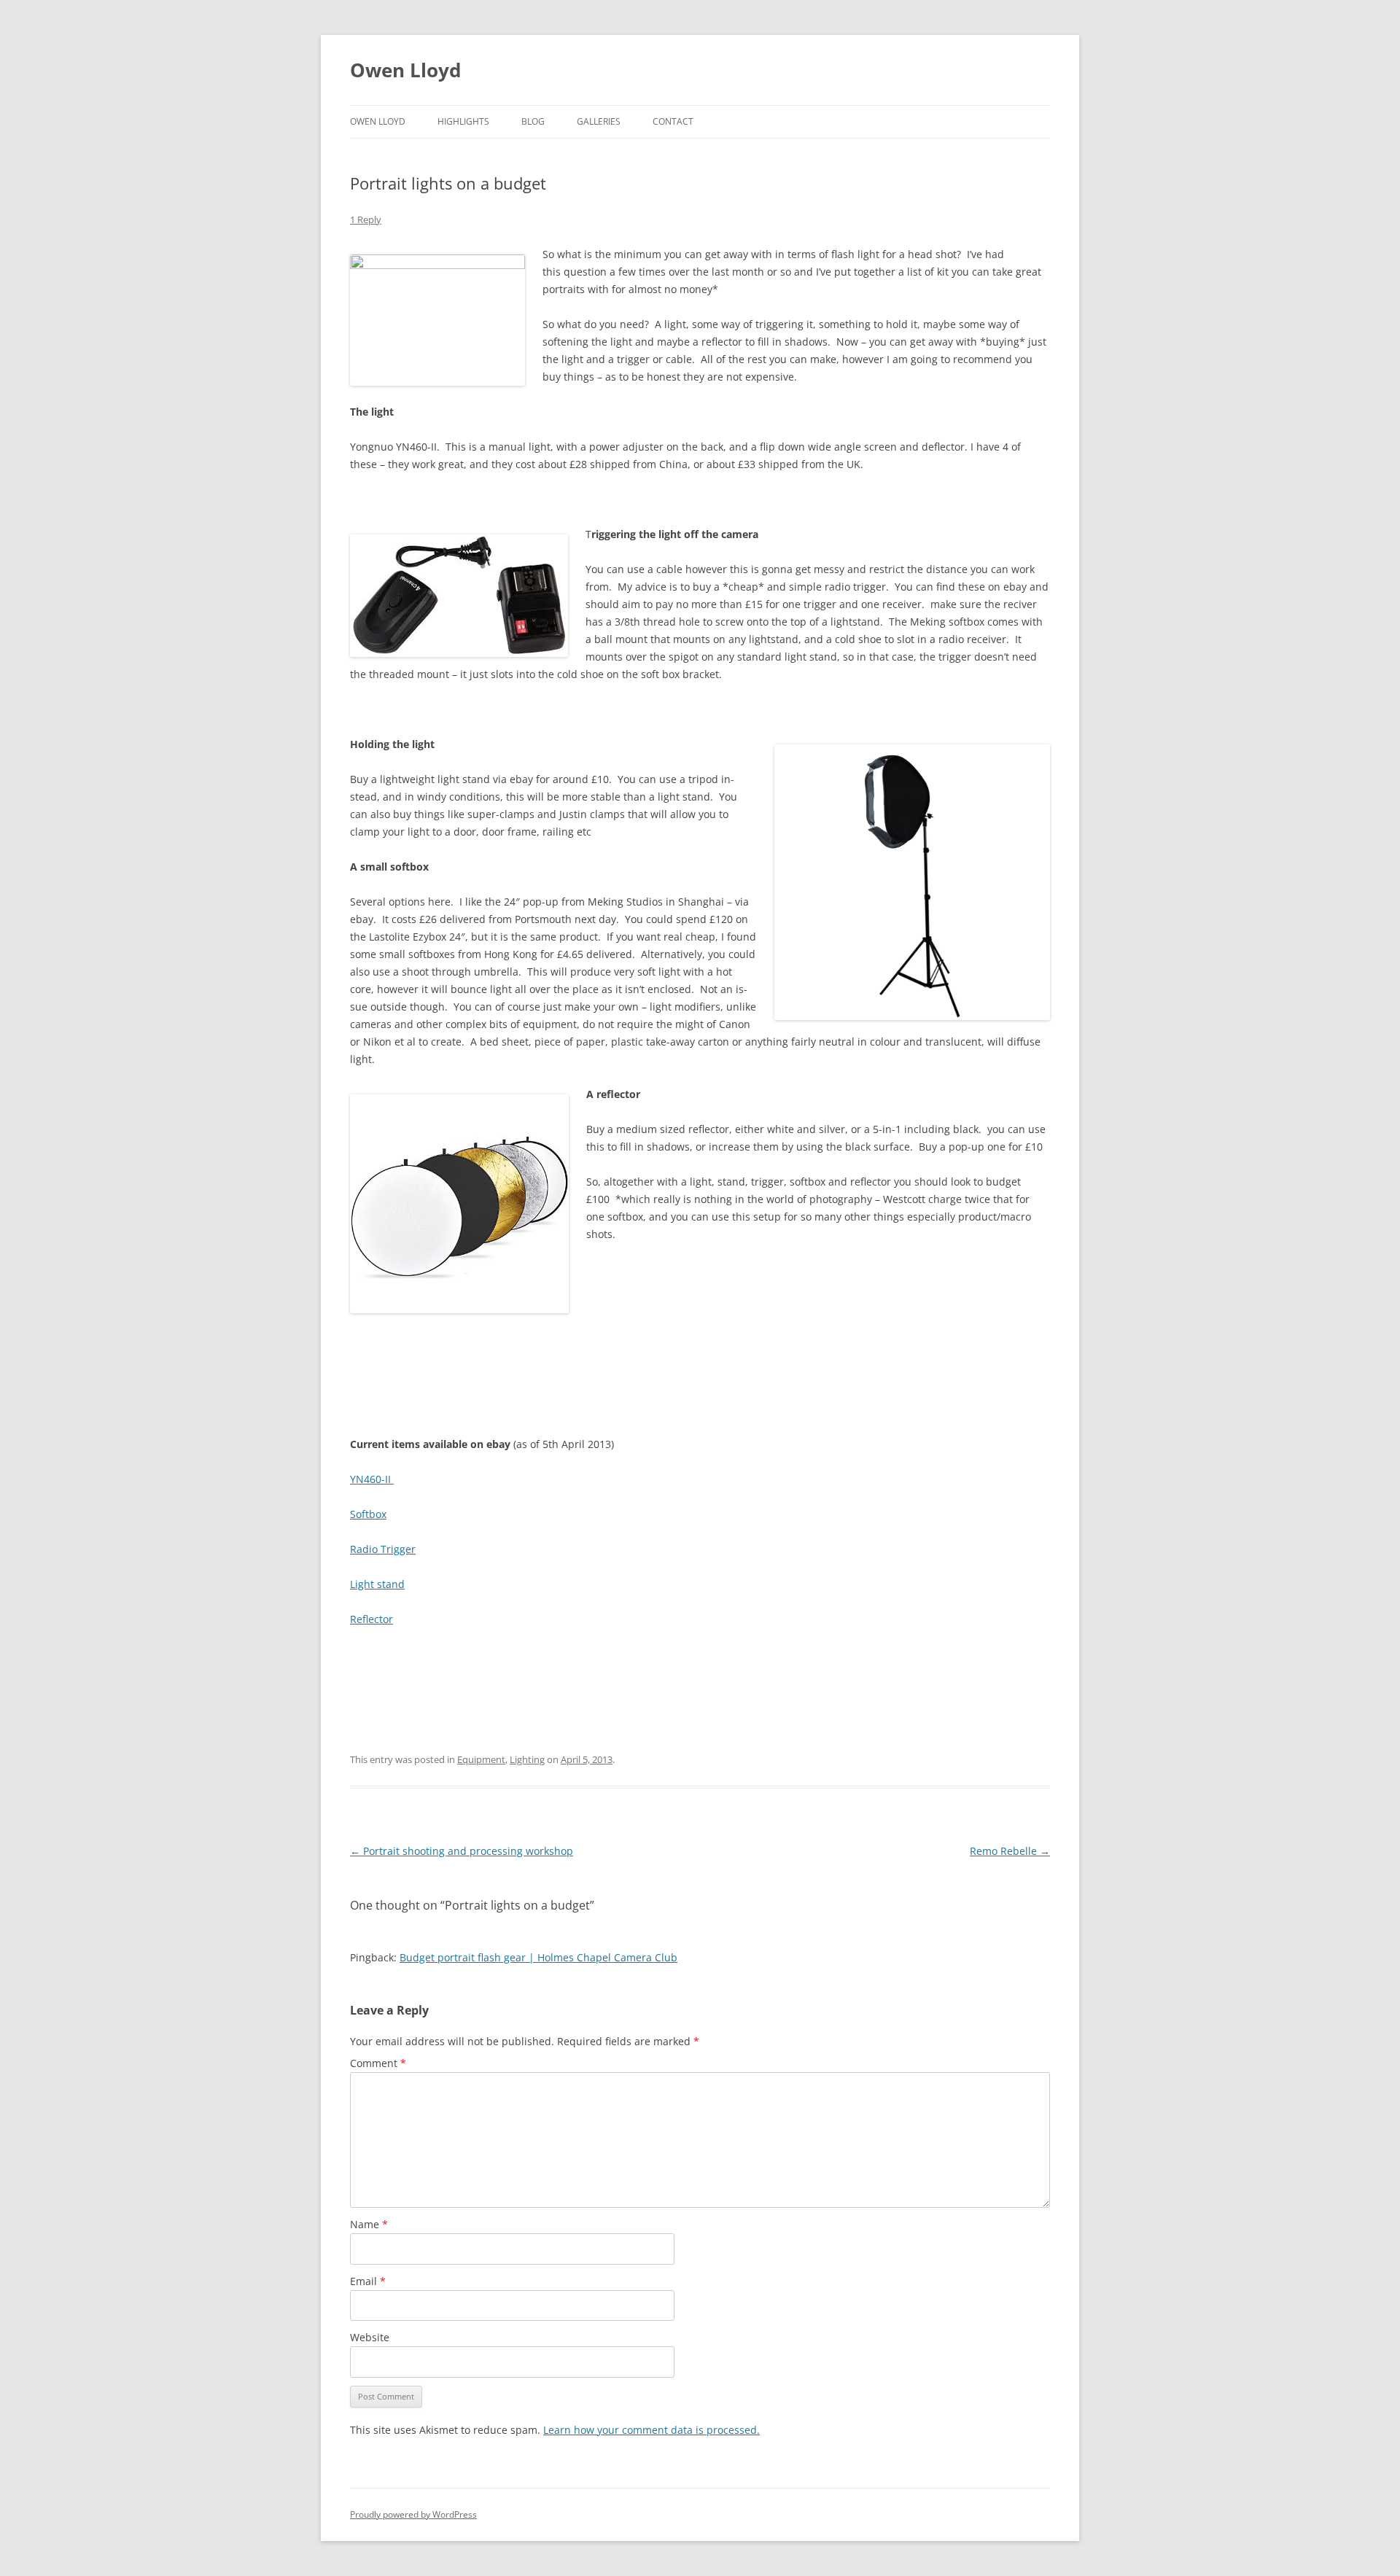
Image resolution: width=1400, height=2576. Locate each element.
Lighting (527, 1759)
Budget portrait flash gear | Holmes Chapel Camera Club (538, 1957)
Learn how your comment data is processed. (652, 2430)
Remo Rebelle (1010, 1851)
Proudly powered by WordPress (413, 2514)
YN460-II (372, 1479)
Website (370, 2337)
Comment (378, 2063)
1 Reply (366, 219)
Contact (673, 121)
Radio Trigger (383, 1549)
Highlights (463, 121)
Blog (533, 121)
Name (369, 2224)
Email (368, 2281)
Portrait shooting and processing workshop (462, 1851)
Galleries (599, 121)
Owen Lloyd (405, 70)
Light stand (377, 1584)
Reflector (372, 1619)
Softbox (368, 1514)
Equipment (481, 1759)
